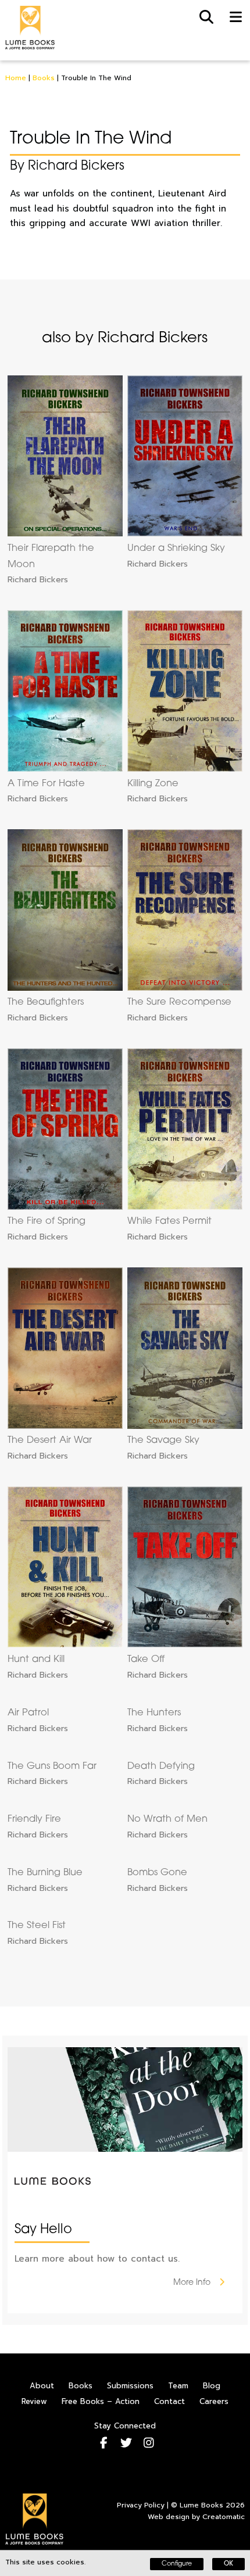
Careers (214, 2401)
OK (228, 2564)
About (42, 2386)
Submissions (130, 2386)
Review (34, 2401)
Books (44, 78)
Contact (169, 2401)
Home (16, 78)
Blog (212, 2386)
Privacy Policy (141, 2505)
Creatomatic (224, 2517)
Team (178, 2386)
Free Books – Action (101, 2401)
